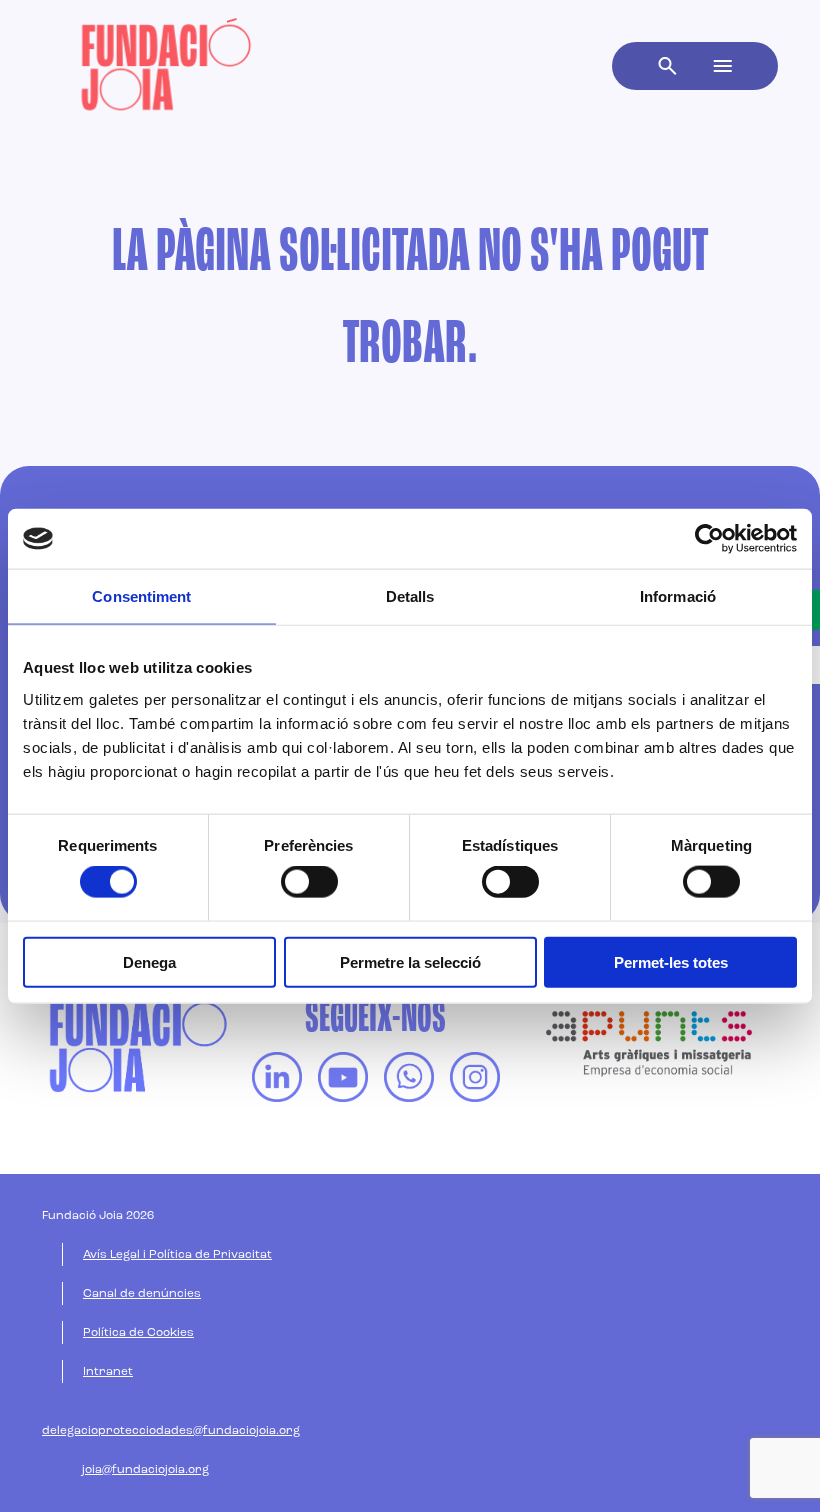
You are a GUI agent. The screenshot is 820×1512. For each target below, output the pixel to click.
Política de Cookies (138, 1333)
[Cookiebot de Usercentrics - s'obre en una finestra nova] (709, 539)
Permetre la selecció (410, 961)
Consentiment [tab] (141, 596)
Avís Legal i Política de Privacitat (177, 1255)
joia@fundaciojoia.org (145, 1470)
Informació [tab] (678, 596)
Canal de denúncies (142, 1294)
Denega (149, 961)
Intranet (108, 1372)
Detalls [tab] (410, 596)
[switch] (309, 882)
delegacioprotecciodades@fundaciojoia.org (171, 1431)
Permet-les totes (671, 961)
